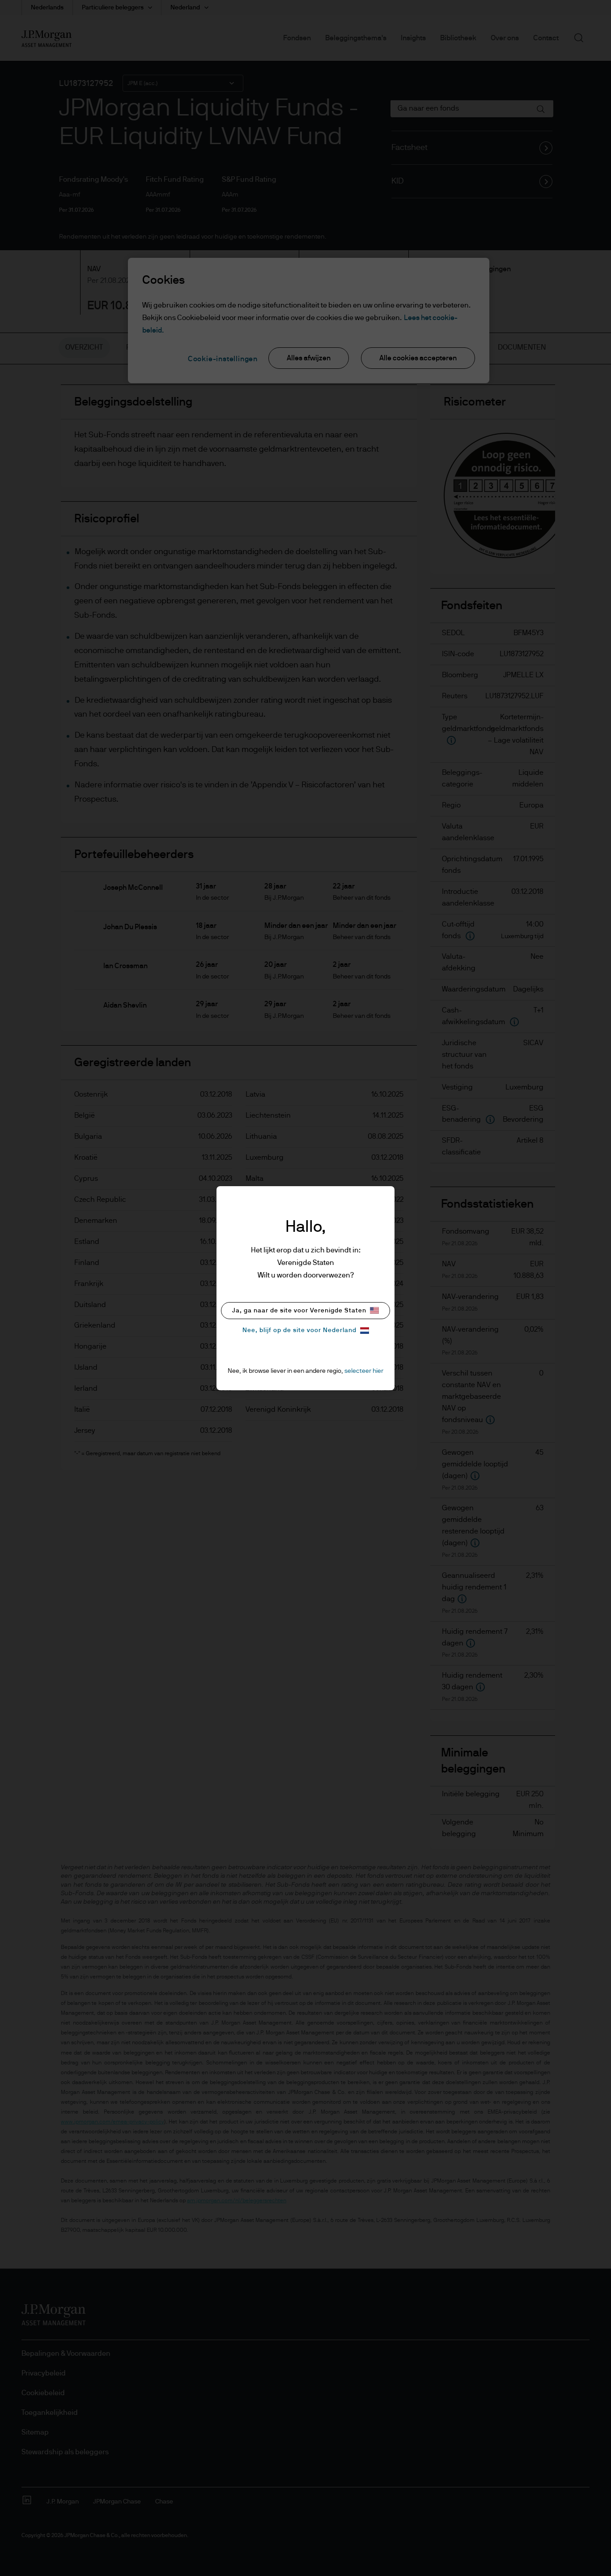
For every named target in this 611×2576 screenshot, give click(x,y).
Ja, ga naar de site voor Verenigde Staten (299, 1311)
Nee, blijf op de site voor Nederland (299, 1330)
